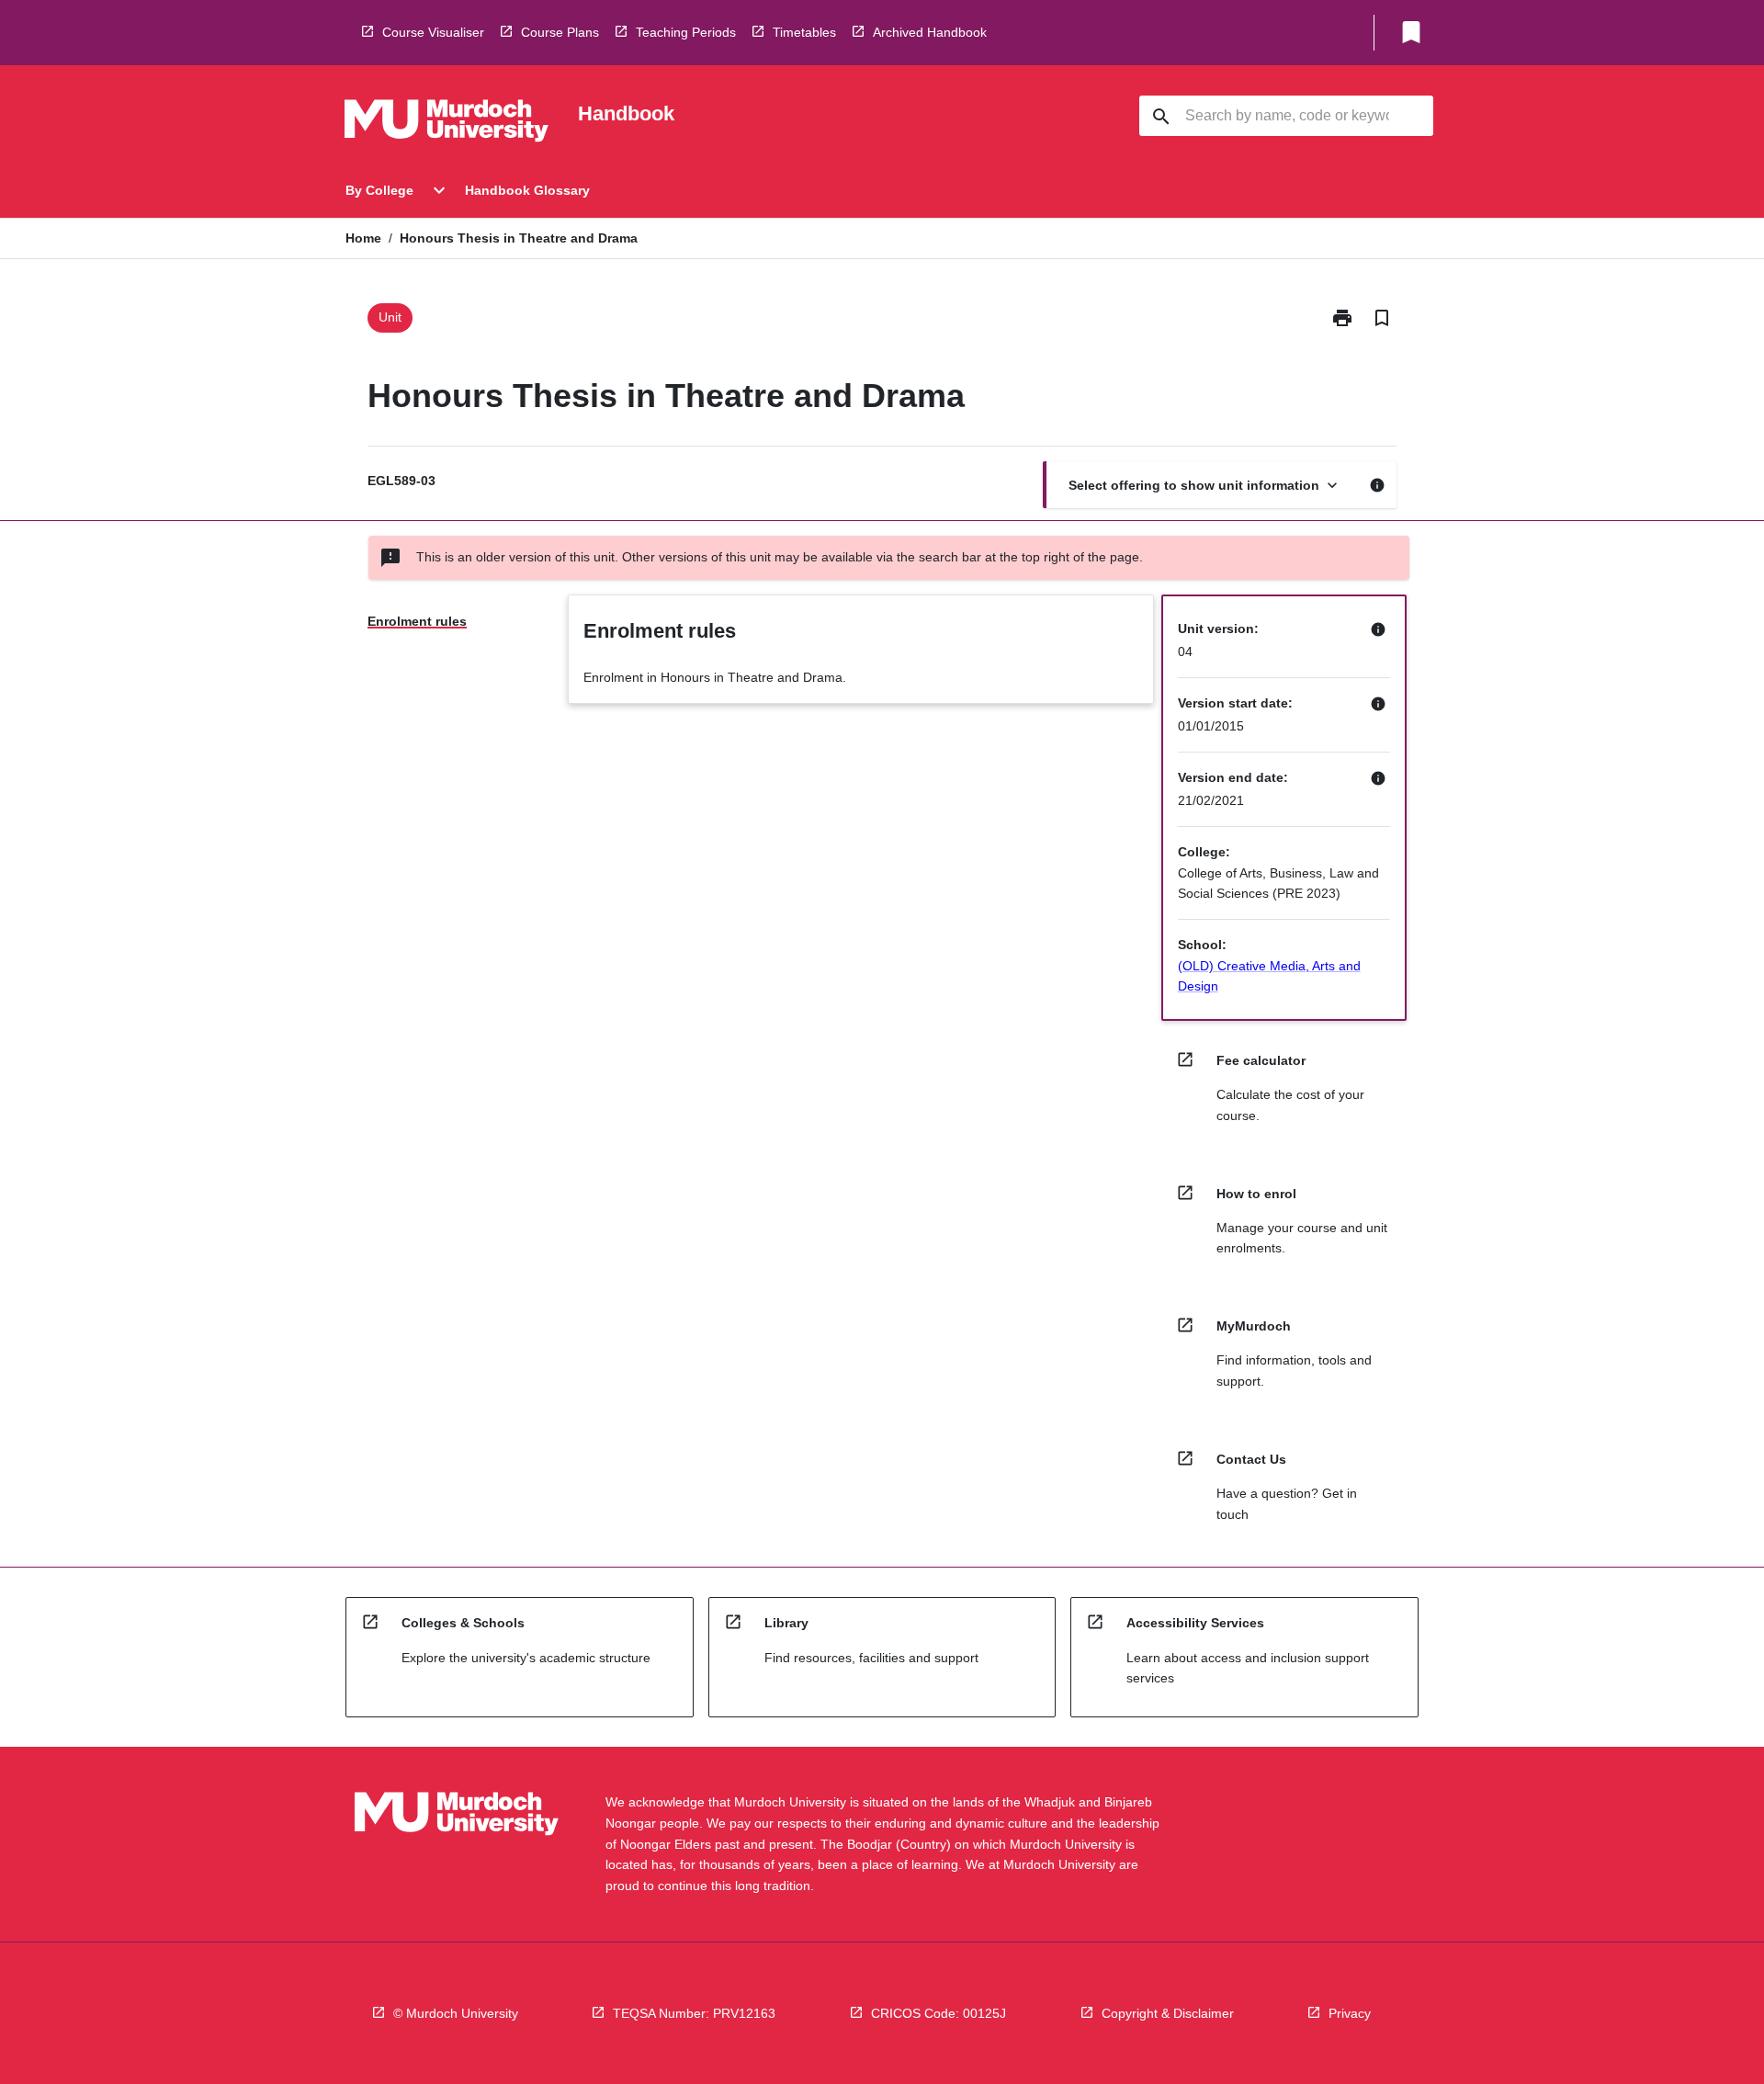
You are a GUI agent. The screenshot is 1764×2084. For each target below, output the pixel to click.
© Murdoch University (456, 2013)
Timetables (804, 32)
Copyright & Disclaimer (1168, 2013)
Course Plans (560, 32)
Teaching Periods (686, 32)
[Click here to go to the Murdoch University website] (447, 124)
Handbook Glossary (527, 190)
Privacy (1350, 2013)
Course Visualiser (433, 32)
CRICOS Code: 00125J (939, 2013)
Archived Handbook (930, 32)
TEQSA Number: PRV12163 (694, 2013)
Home (363, 238)
